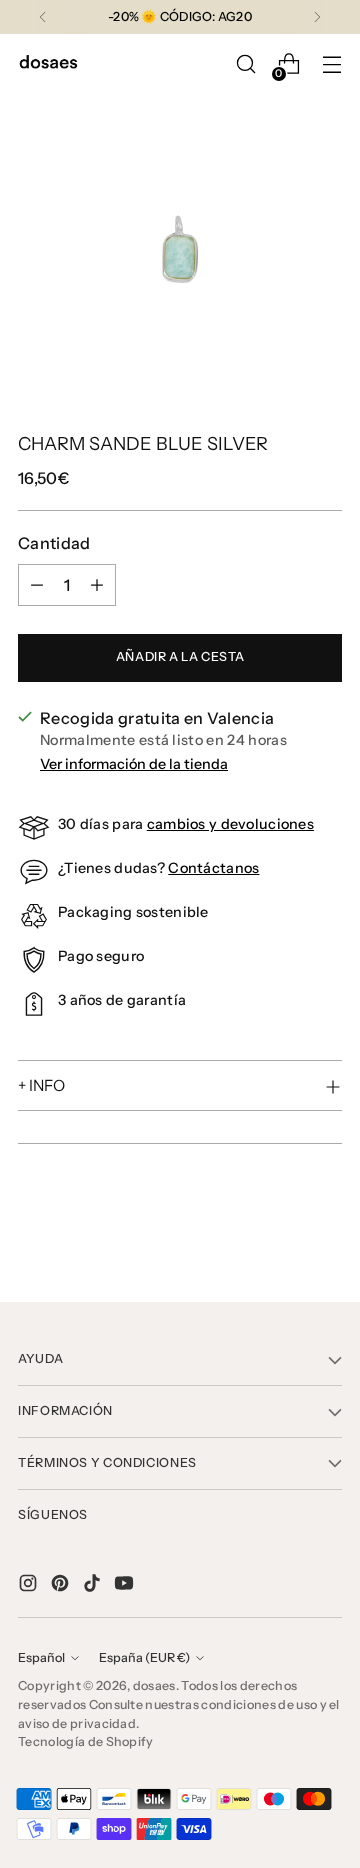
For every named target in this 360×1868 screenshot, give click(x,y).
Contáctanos (213, 868)
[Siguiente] (317, 17)
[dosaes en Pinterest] (62, 1586)
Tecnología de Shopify (86, 1741)
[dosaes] (48, 64)
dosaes (154, 1685)
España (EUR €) (144, 1657)
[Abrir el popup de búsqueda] (245, 64)
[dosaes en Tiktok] (94, 1586)
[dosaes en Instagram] (30, 1586)
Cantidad (54, 543)
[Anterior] (43, 17)
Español (41, 1657)
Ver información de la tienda (134, 764)
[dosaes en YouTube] (126, 1586)
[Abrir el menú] (331, 64)
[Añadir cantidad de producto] (97, 585)
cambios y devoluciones (230, 824)
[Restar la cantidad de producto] (37, 585)
